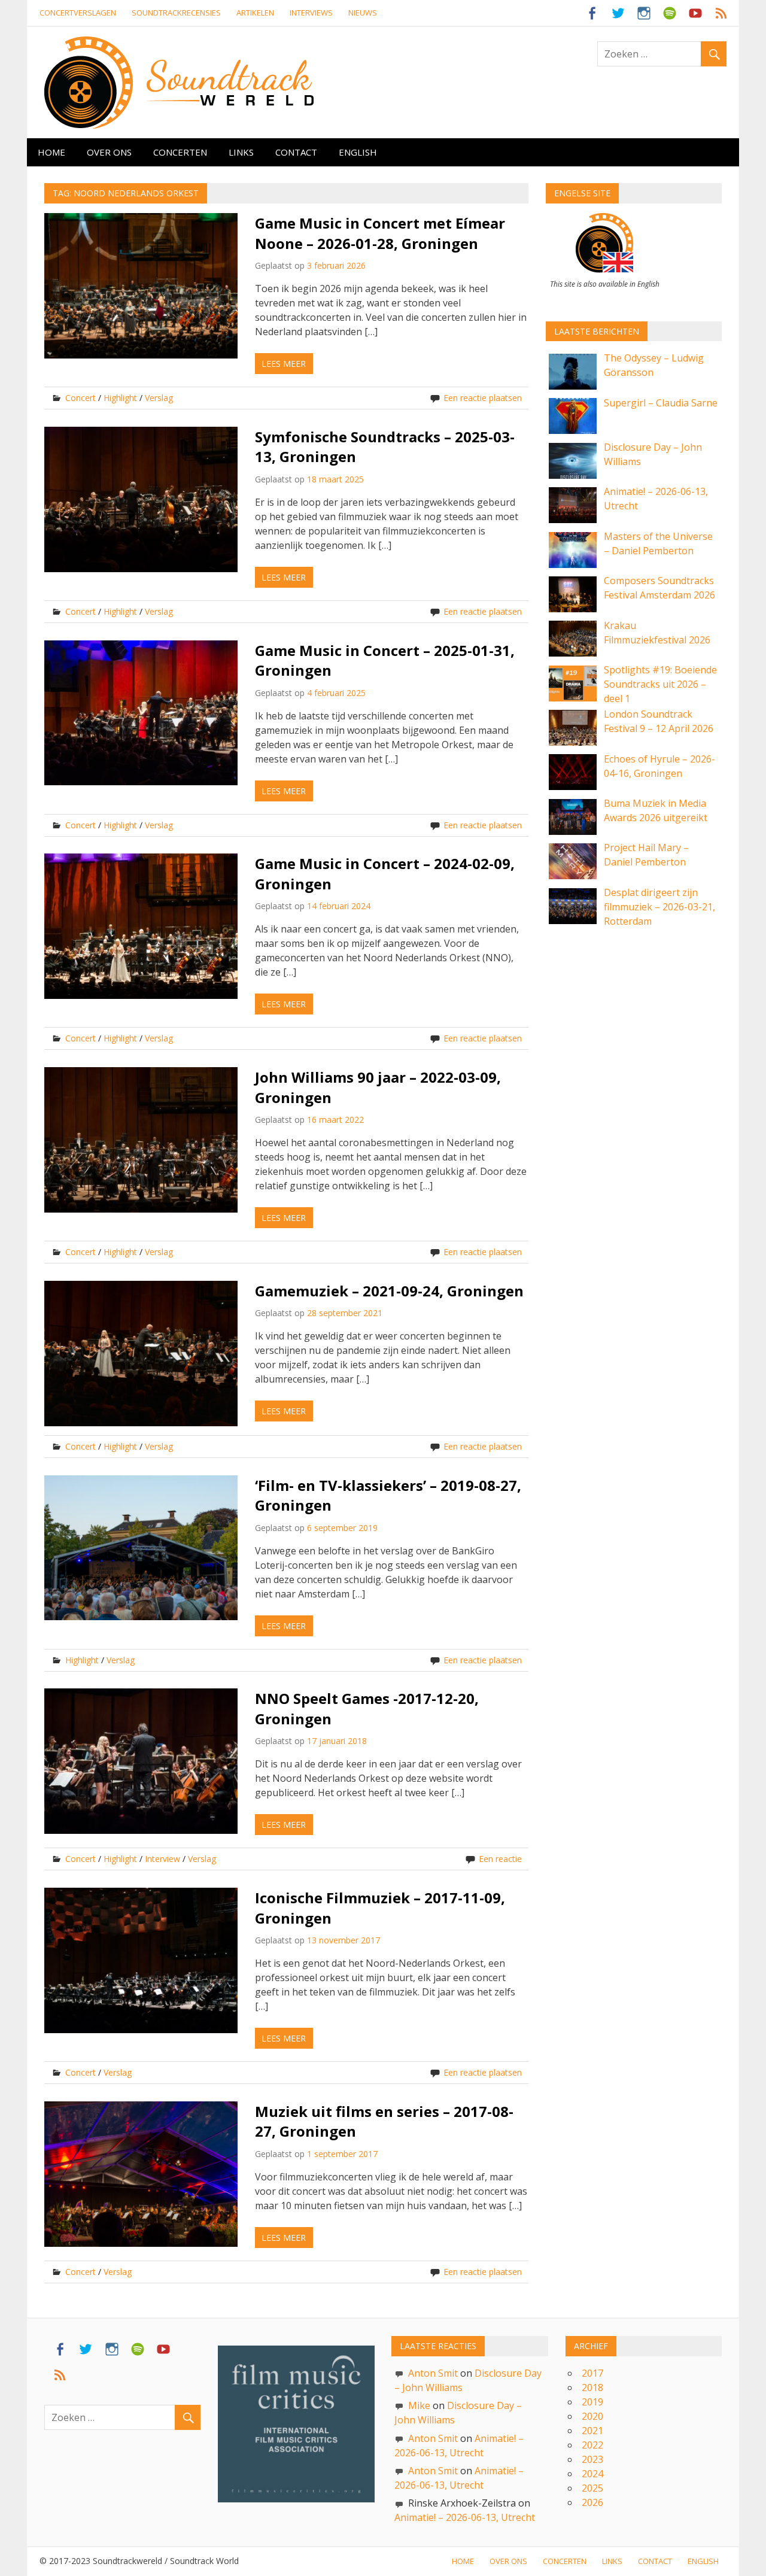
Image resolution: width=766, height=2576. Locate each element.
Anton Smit (433, 2373)
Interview (162, 1859)
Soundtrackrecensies (176, 13)
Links (241, 152)
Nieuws (363, 13)
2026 (592, 2502)
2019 (592, 2402)
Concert (80, 398)
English (358, 152)
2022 (592, 2445)
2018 (592, 2387)
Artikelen (255, 13)
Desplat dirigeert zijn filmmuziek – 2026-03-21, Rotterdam (659, 907)
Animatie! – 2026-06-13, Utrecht (465, 2517)
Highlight (120, 398)
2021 (592, 2431)
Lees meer (284, 364)
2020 (592, 2416)
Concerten (180, 152)
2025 (592, 2488)
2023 (592, 2459)
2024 (592, 2474)
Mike (419, 2405)
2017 (592, 2373)
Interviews (311, 13)
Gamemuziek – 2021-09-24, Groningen (389, 1291)
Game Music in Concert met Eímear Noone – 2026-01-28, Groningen (380, 233)
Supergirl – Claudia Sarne (661, 403)
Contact (296, 152)
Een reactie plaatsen (483, 398)
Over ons (109, 152)
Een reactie (500, 1859)
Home (51, 152)
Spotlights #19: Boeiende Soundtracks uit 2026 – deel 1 (660, 684)
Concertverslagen (78, 13)
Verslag (159, 398)
